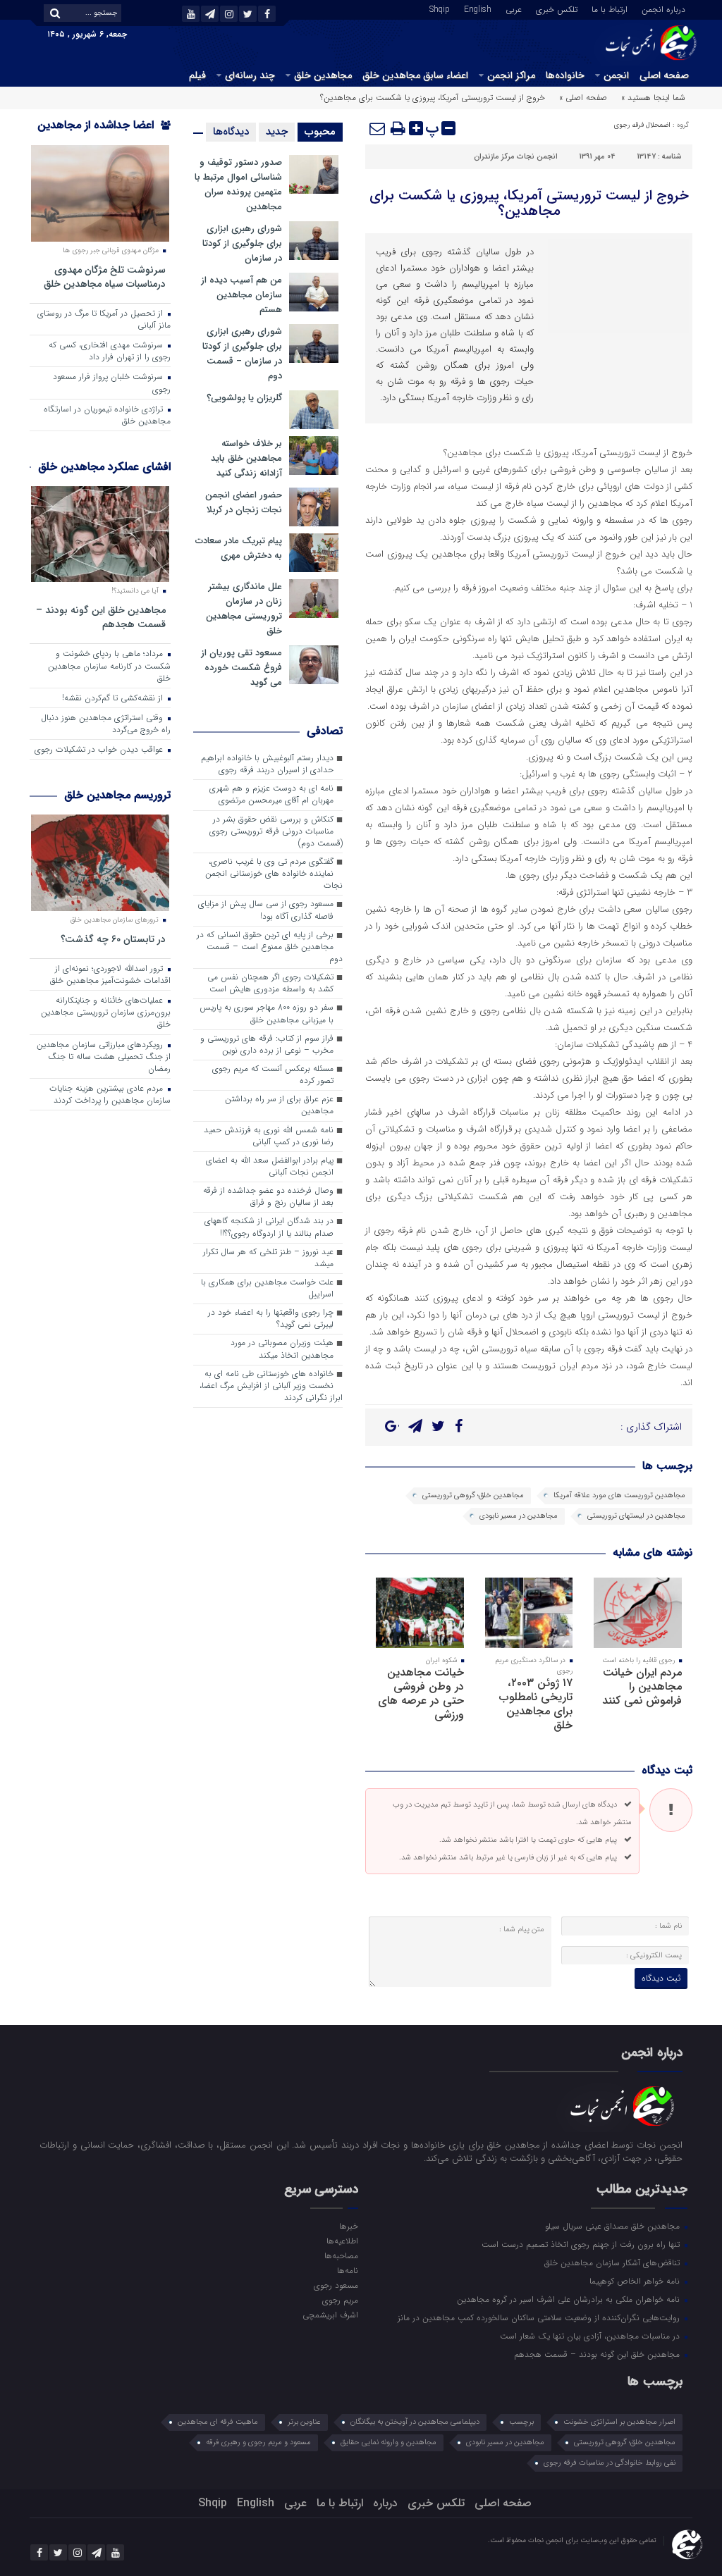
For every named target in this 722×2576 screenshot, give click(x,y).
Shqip (440, 8)
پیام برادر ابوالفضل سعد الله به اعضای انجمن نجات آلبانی (270, 1166)
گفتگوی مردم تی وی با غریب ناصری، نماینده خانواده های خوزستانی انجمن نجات (274, 874)
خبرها (349, 2226)
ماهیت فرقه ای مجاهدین (218, 2422)
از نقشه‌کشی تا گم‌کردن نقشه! (114, 698)
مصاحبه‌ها (341, 2255)
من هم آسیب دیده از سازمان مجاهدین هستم (241, 295)
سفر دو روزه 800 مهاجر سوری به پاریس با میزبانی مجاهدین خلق (267, 1014)
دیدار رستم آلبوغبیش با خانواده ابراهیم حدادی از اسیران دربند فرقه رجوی (267, 764)
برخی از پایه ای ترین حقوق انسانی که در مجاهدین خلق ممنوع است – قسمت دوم (270, 947)
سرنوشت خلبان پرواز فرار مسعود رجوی (112, 383)
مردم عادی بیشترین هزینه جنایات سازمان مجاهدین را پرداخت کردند (110, 1095)
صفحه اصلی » (583, 98)
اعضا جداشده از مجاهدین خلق (104, 134)
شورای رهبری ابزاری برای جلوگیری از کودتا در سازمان (242, 243)
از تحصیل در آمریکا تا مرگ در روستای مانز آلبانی (104, 320)
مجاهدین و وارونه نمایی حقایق (388, 2442)
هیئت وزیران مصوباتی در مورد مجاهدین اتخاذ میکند (282, 1349)
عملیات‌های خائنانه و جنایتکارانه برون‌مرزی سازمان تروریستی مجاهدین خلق (106, 1013)
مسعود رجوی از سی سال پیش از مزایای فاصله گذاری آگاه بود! (266, 910)
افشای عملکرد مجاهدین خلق (104, 467)
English (478, 8)
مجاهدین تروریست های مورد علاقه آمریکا (619, 1496)
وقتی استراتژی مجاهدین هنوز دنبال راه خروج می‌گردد (106, 724)
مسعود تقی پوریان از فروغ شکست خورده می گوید (241, 668)
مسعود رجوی (336, 2285)
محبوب (320, 132)
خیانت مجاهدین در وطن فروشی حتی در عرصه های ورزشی (421, 1693)
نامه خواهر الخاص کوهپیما (636, 2281)
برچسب (521, 2422)
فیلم (197, 75)
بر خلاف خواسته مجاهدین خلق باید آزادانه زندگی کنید (246, 458)
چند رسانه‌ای (250, 75)
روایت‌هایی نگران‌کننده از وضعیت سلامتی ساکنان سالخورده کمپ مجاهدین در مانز (540, 2317)
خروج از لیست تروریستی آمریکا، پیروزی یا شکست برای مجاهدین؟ (529, 203)
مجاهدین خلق (323, 75)
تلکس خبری (557, 8)
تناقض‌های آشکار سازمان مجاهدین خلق (613, 2262)
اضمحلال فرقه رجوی (642, 125)
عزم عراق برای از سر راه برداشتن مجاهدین (279, 1105)
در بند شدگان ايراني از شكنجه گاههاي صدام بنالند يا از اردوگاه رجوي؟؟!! (269, 1227)
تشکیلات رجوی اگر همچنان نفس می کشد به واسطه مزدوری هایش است (270, 983)
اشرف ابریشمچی (330, 2315)
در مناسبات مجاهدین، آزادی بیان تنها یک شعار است (591, 2336)
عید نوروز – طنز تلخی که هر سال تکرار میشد (268, 1258)
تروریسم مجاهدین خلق (117, 795)
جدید (277, 132)
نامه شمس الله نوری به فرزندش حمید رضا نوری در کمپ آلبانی (269, 1136)
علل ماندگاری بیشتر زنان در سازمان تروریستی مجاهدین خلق (244, 609)
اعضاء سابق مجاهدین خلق (415, 75)
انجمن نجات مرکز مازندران (516, 157)
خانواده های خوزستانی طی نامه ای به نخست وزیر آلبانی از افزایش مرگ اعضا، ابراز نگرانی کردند (271, 1386)
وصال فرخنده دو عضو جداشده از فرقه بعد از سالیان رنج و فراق (268, 1197)
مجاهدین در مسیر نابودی (519, 1516)
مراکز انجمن (511, 75)
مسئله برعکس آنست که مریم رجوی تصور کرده (273, 1075)
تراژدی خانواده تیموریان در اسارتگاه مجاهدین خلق (107, 415)
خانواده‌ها (565, 75)
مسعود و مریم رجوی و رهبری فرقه (258, 2442)
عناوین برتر (304, 2422)
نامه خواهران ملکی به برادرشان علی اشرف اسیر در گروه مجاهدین (570, 2299)
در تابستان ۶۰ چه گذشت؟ (113, 939)
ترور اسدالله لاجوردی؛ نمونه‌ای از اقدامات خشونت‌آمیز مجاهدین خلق (110, 975)
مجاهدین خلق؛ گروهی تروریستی (473, 1496)
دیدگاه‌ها (231, 132)
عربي (514, 8)
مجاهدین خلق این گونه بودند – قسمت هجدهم (101, 617)
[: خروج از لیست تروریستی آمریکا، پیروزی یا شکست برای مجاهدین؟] (378, 128)
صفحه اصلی (664, 75)
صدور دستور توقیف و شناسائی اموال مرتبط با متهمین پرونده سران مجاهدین (238, 185)
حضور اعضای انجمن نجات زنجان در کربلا (244, 502)
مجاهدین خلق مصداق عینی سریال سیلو (614, 2226)
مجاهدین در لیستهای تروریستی (636, 1516)
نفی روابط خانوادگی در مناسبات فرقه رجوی (610, 2463)
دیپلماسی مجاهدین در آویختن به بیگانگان (415, 2422)
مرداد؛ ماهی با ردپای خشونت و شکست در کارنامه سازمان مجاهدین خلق (109, 666)
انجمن (616, 75)
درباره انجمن (663, 8)
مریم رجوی (340, 2300)
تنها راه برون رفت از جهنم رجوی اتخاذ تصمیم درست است (582, 2244)
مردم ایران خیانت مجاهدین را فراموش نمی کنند (642, 1686)
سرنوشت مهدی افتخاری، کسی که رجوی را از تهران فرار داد (110, 351)
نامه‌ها (348, 2270)
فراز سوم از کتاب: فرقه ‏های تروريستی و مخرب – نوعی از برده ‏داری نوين (267, 1045)
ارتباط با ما (610, 8)
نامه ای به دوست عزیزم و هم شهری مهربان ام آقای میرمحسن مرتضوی (271, 794)
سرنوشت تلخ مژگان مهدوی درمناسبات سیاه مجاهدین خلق (105, 277)
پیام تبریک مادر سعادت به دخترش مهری (239, 548)
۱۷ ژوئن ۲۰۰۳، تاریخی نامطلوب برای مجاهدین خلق (536, 1704)
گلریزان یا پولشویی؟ (244, 398)
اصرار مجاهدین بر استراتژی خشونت (619, 2422)
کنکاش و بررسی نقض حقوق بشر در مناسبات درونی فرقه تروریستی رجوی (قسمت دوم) (276, 831)
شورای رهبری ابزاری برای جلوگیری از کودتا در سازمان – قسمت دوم (242, 354)
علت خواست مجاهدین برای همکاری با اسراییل (267, 1288)
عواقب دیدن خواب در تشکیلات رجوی (100, 750)
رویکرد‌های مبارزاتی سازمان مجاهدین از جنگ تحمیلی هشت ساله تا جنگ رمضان (104, 1057)
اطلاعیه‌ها (342, 2241)
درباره (385, 2503)
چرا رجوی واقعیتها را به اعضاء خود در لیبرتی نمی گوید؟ (271, 1319)
